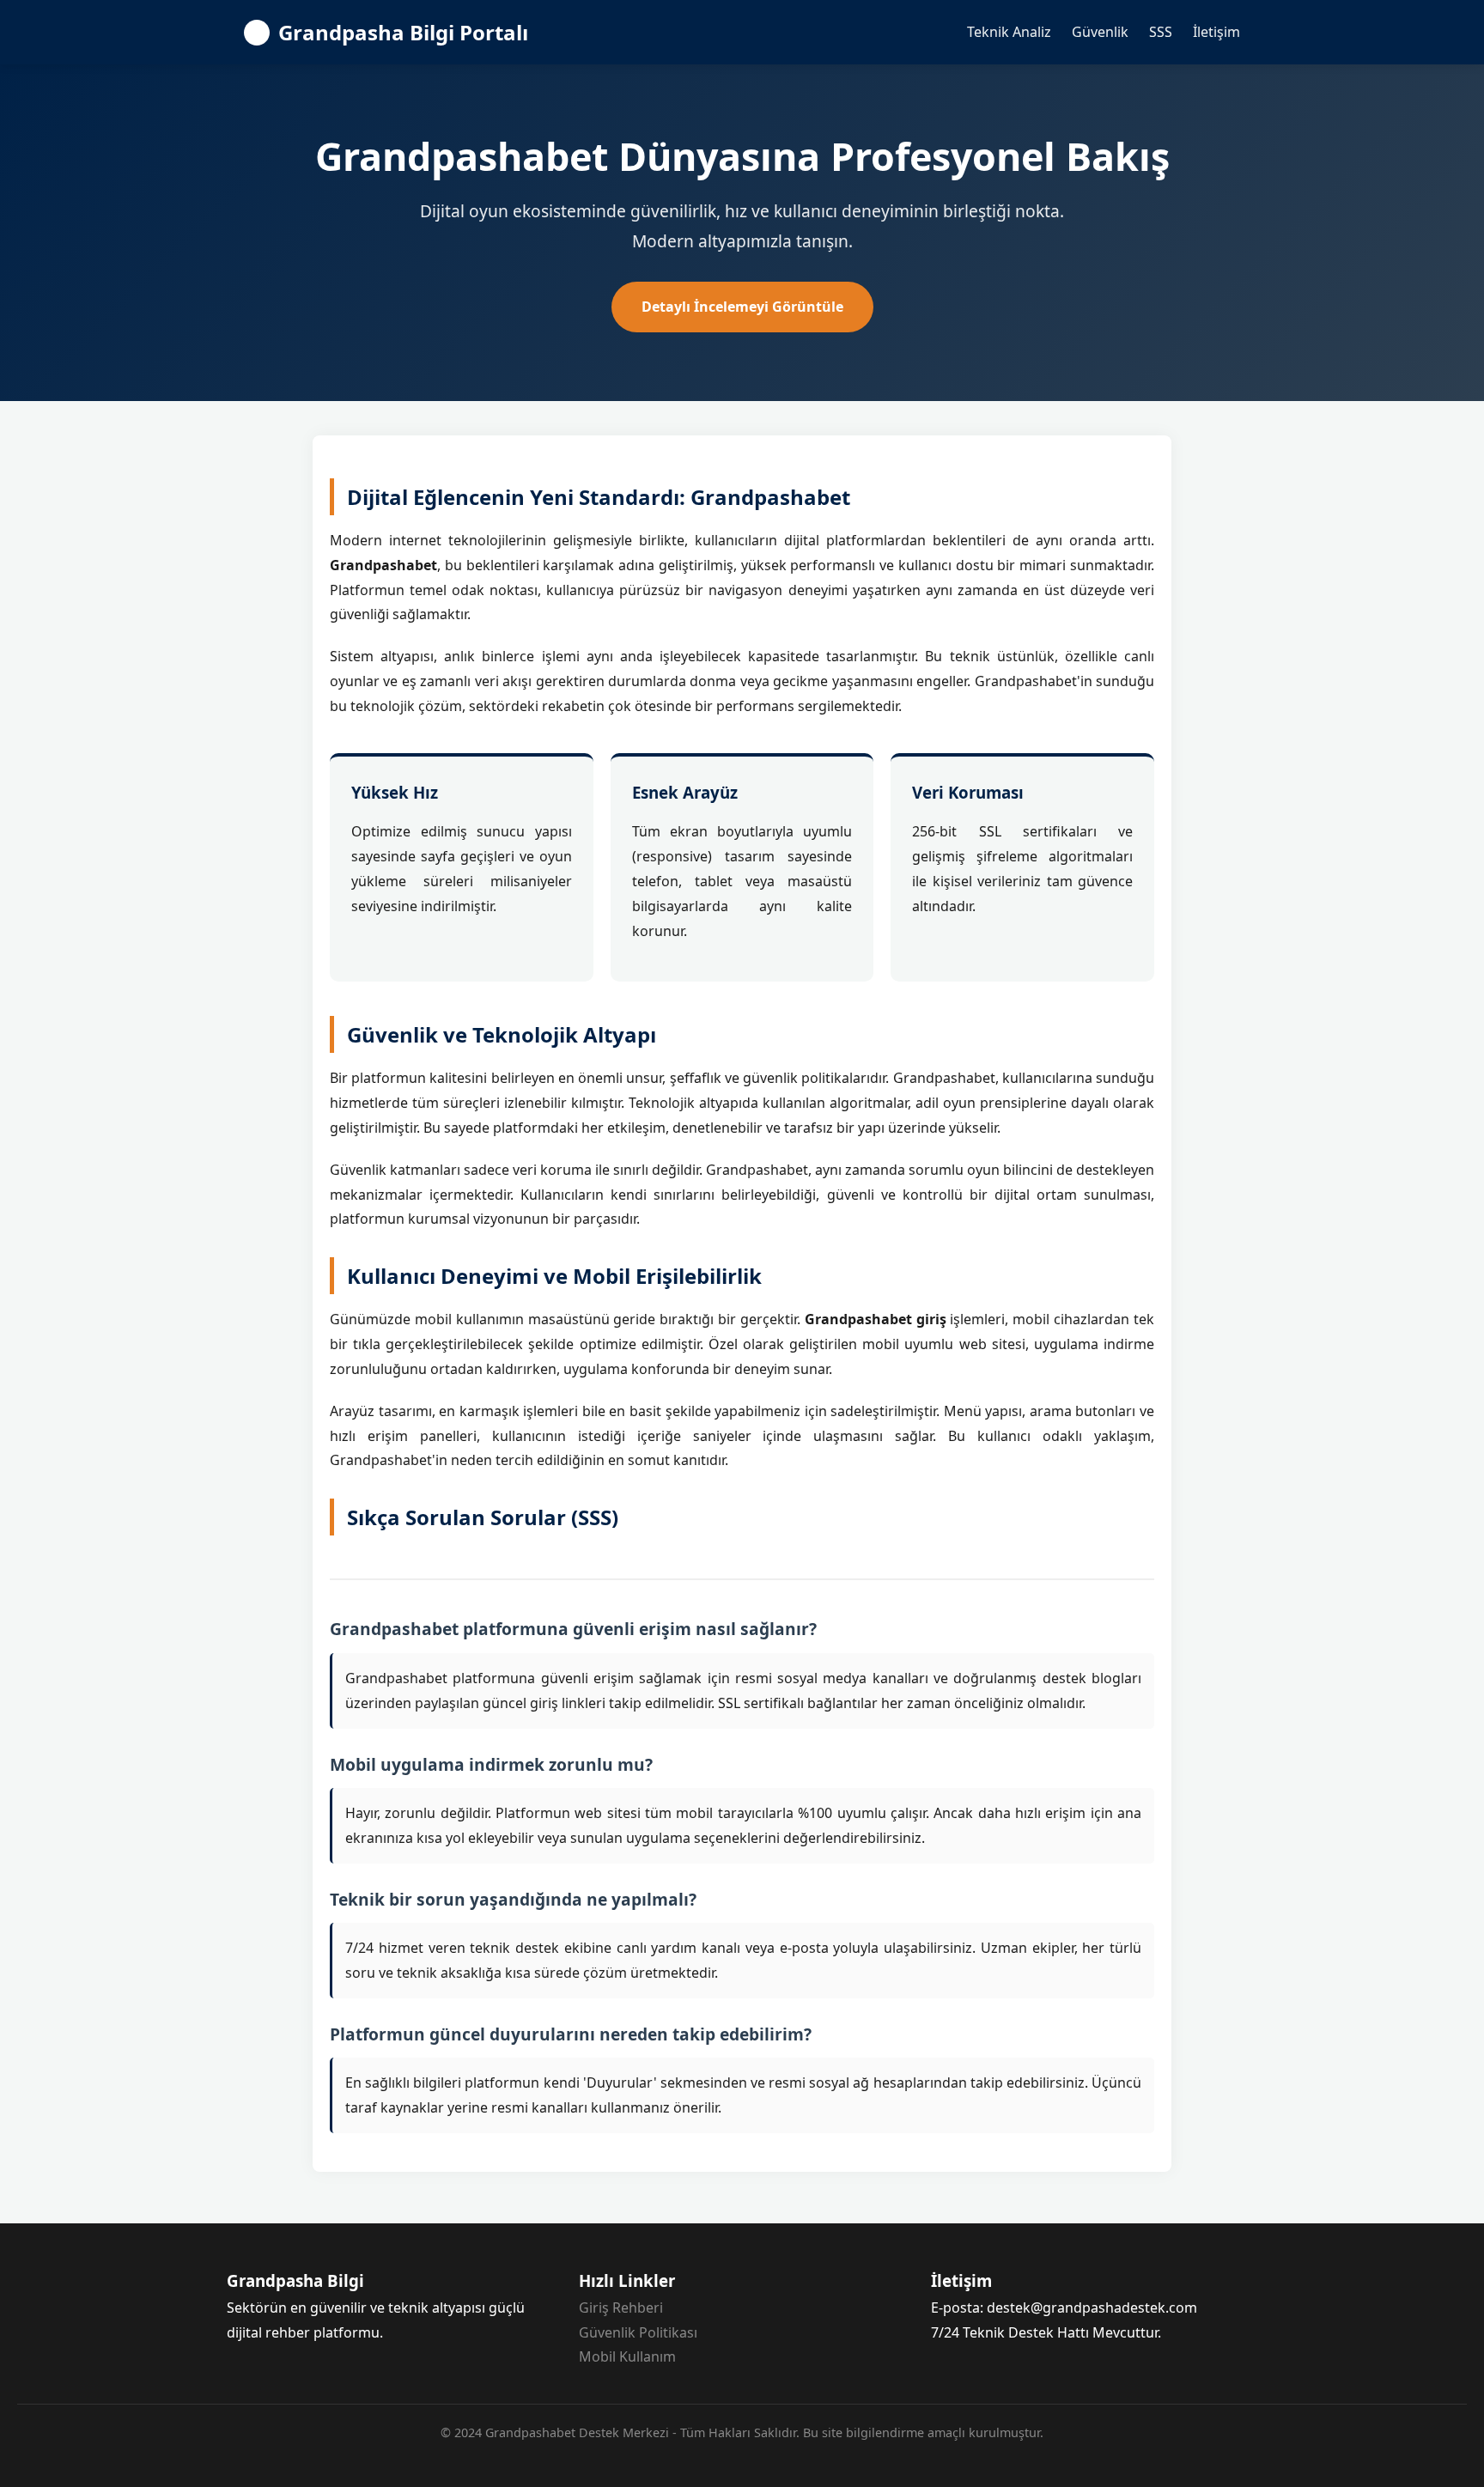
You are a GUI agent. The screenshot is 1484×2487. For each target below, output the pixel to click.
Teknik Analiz (1009, 32)
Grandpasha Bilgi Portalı (403, 32)
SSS (1161, 32)
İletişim (1216, 32)
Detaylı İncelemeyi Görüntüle (742, 307)
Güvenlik (1100, 32)
